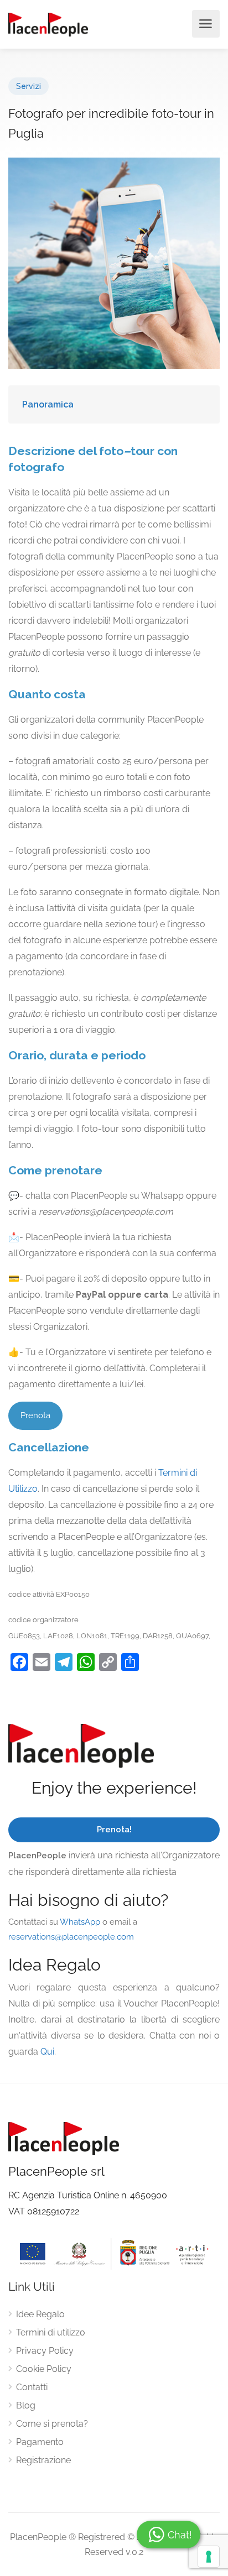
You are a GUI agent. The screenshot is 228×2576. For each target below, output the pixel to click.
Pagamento (40, 2442)
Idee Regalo (40, 2314)
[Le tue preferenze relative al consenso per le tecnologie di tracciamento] (209, 2557)
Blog (26, 2405)
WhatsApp (80, 1922)
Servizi (28, 86)
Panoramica (48, 404)
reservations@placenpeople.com (71, 1937)
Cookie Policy (44, 2369)
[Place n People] (48, 24)
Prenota (35, 1415)
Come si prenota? (52, 2424)
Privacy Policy (45, 2351)
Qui (47, 2052)
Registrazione (43, 2460)
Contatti (32, 2387)
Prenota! (114, 1830)
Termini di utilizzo (51, 2332)
